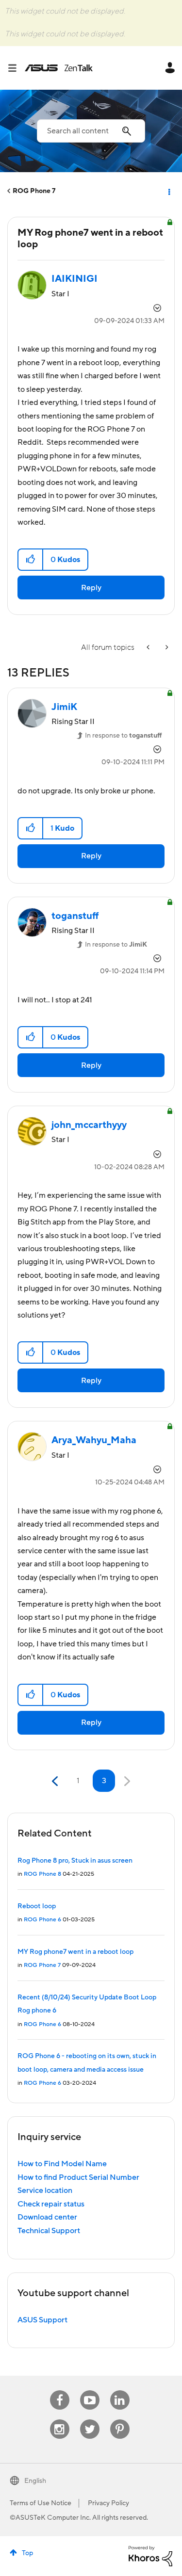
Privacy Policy (108, 2503)
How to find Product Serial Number (78, 2177)
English (35, 2481)
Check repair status (51, 2204)
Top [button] (27, 2553)
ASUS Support (42, 2320)
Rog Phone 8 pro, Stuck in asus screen (75, 1861)
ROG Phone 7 (34, 191)
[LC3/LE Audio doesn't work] (149, 648)
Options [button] (168, 191)
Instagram (59, 2420)
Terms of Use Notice (41, 2503)
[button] (31, 560)
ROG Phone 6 (42, 1920)
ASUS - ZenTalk (59, 68)
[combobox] (91, 131)
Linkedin (120, 2391)
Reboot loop (37, 1906)
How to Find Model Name (62, 2164)
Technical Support (49, 2231)
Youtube (90, 2391)
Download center (47, 2217)
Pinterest (120, 2420)
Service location (45, 2190)
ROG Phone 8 (42, 1874)
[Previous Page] (56, 1781)
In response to (124, 736)
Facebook (60, 2391)
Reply (91, 588)
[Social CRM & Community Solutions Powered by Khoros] (150, 2556)
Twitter (90, 2420)
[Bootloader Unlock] (166, 648)
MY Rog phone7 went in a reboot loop (75, 1952)
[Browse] (16, 68)
